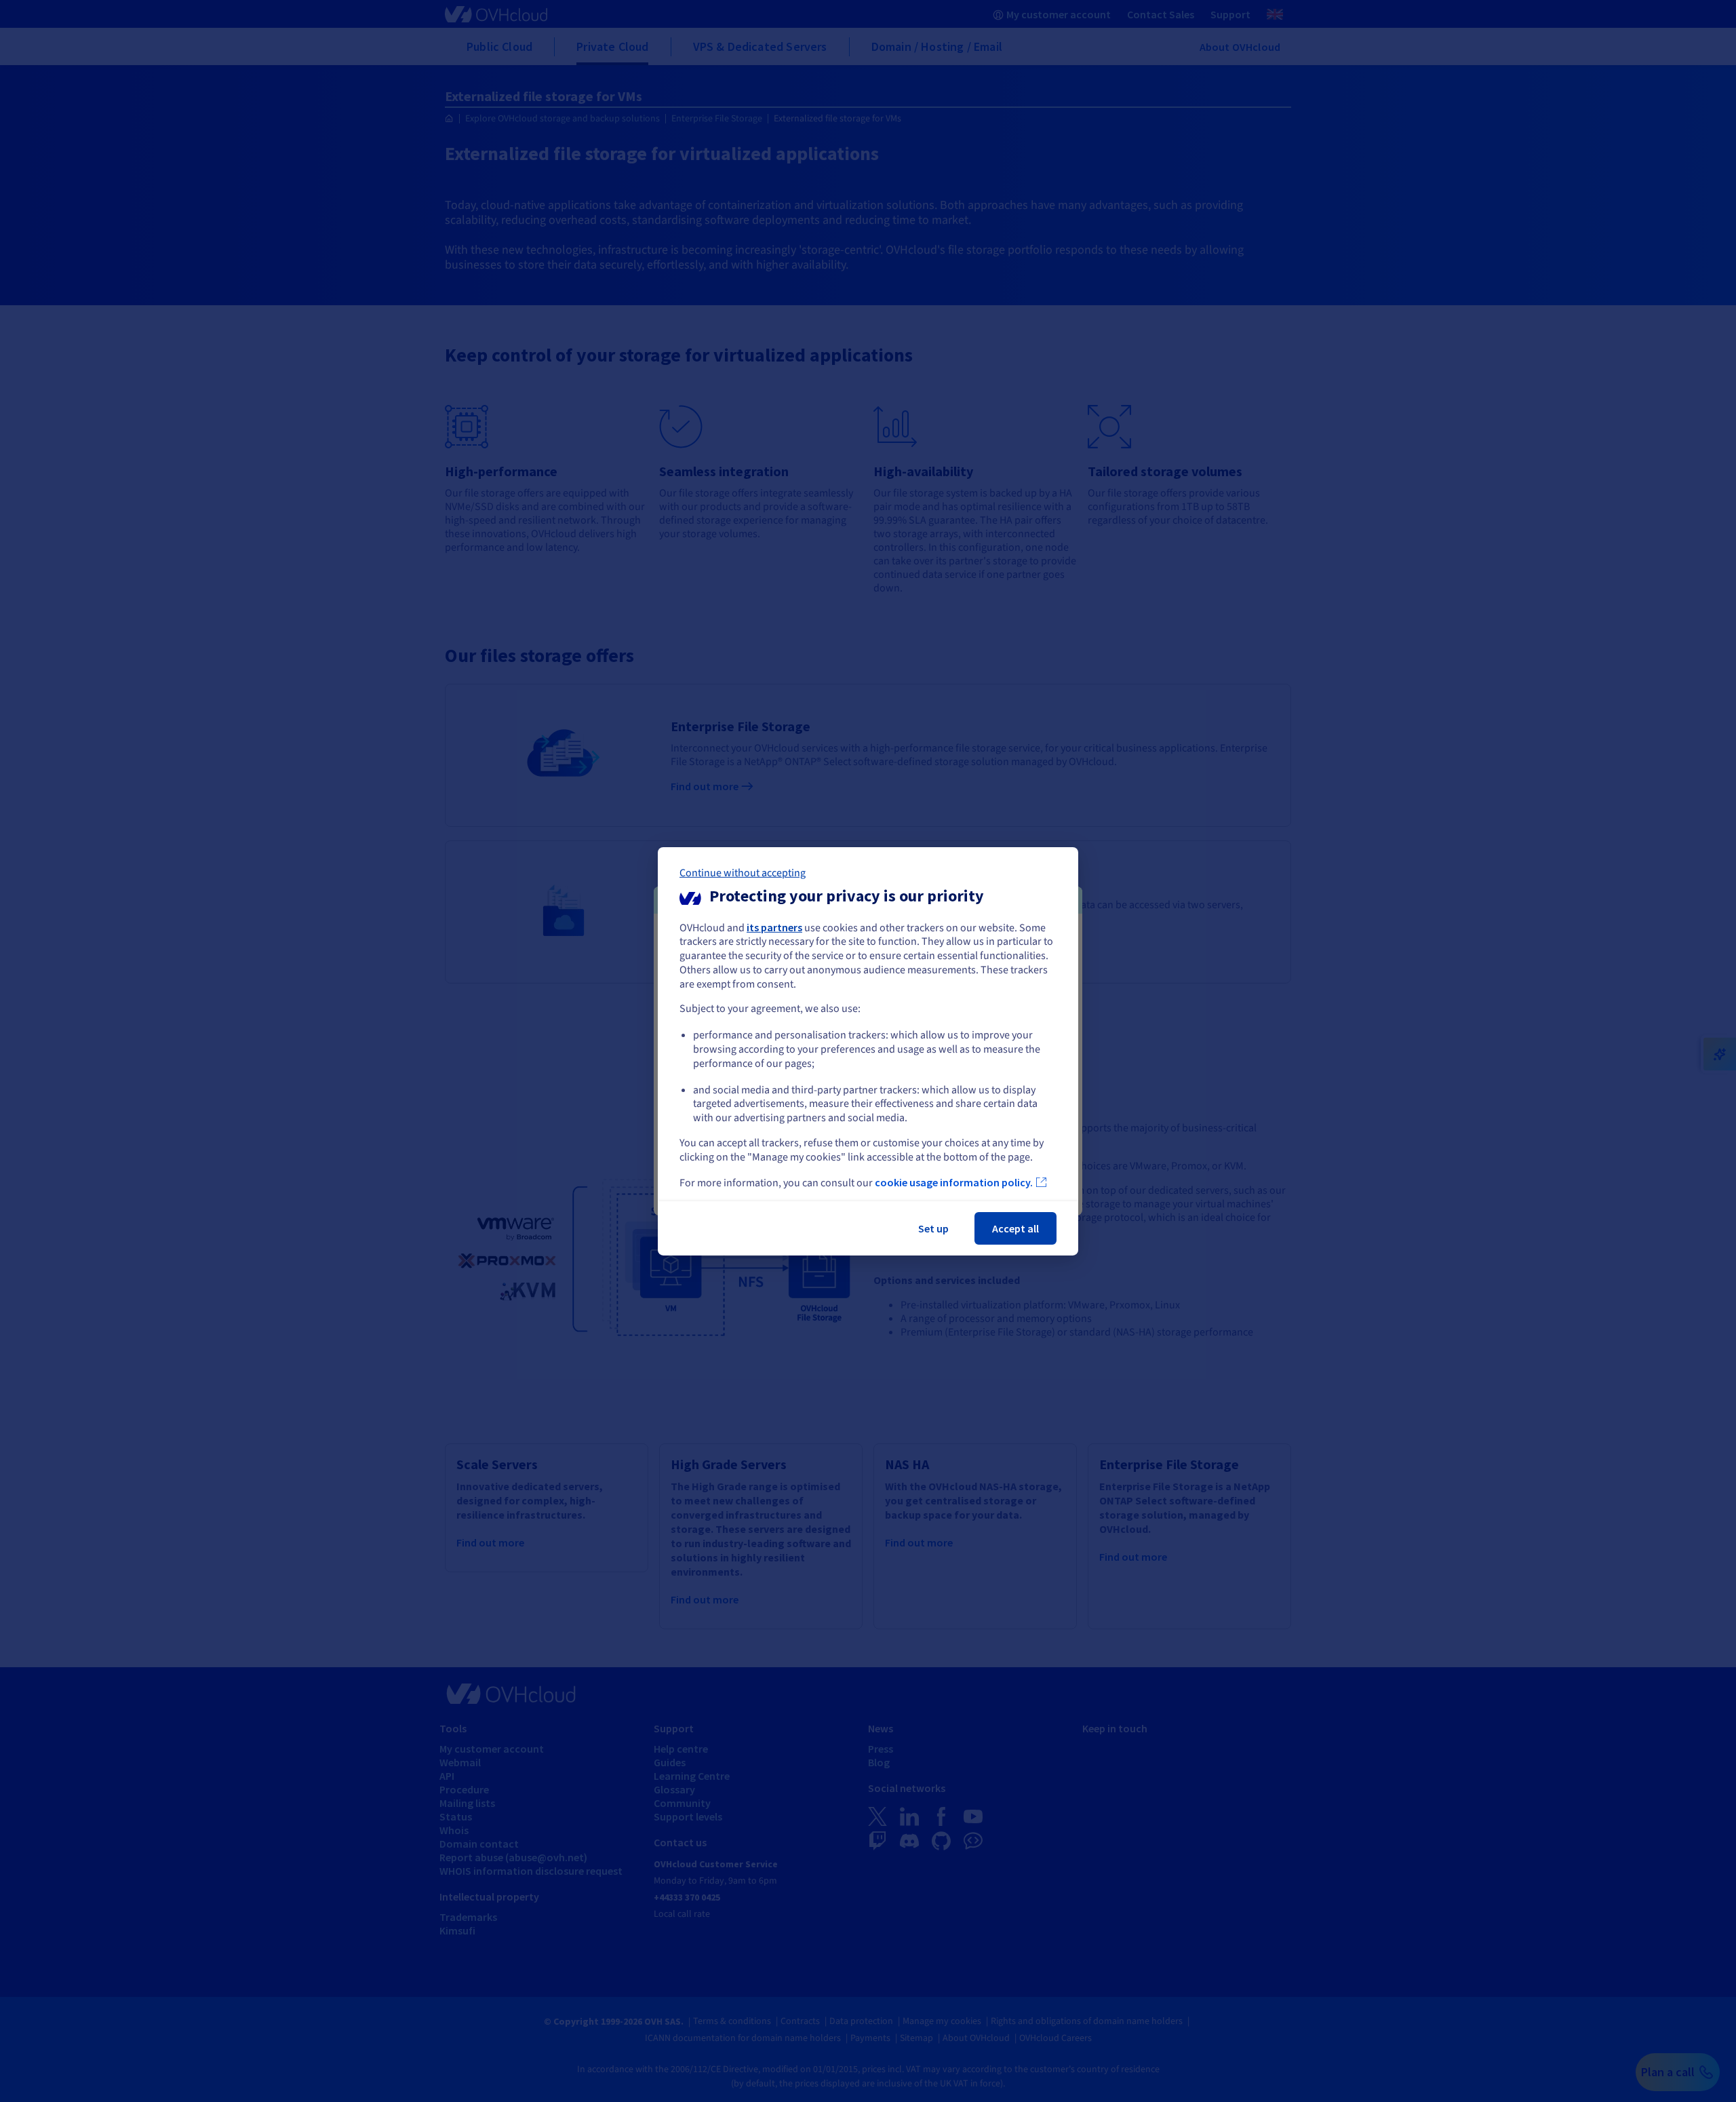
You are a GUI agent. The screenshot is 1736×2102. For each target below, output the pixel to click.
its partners (774, 927)
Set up (933, 1228)
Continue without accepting (743, 872)
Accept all (1015, 1228)
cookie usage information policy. (954, 1182)
